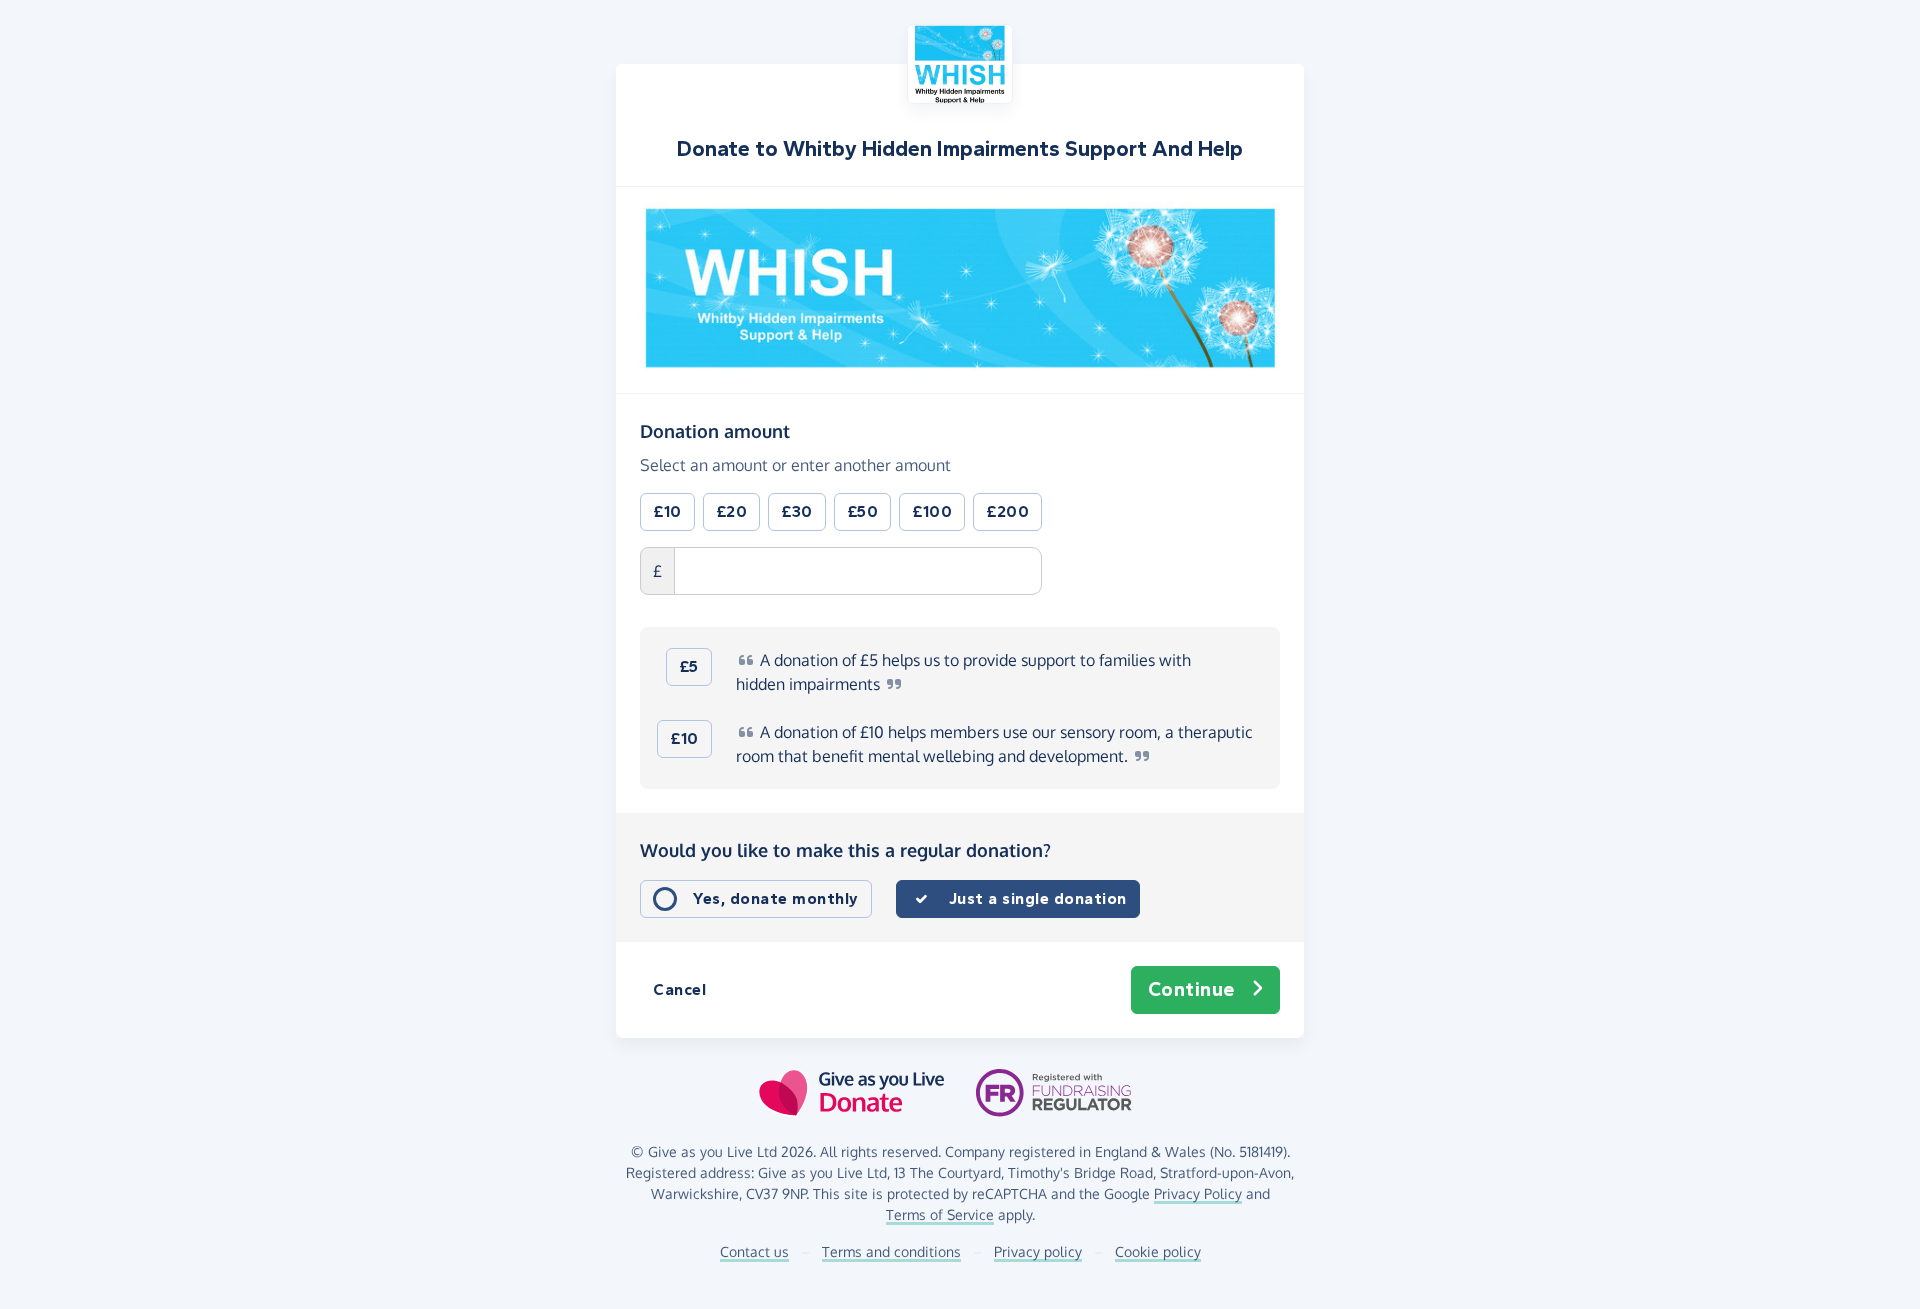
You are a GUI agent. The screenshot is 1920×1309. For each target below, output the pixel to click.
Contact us (754, 1251)
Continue (1191, 989)
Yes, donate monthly (776, 898)
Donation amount (715, 430)
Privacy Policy (1198, 1193)
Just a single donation (1038, 898)
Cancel (679, 989)
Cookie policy (1158, 1251)
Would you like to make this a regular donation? (845, 850)
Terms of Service (940, 1214)
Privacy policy (1038, 1251)
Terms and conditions (891, 1251)
